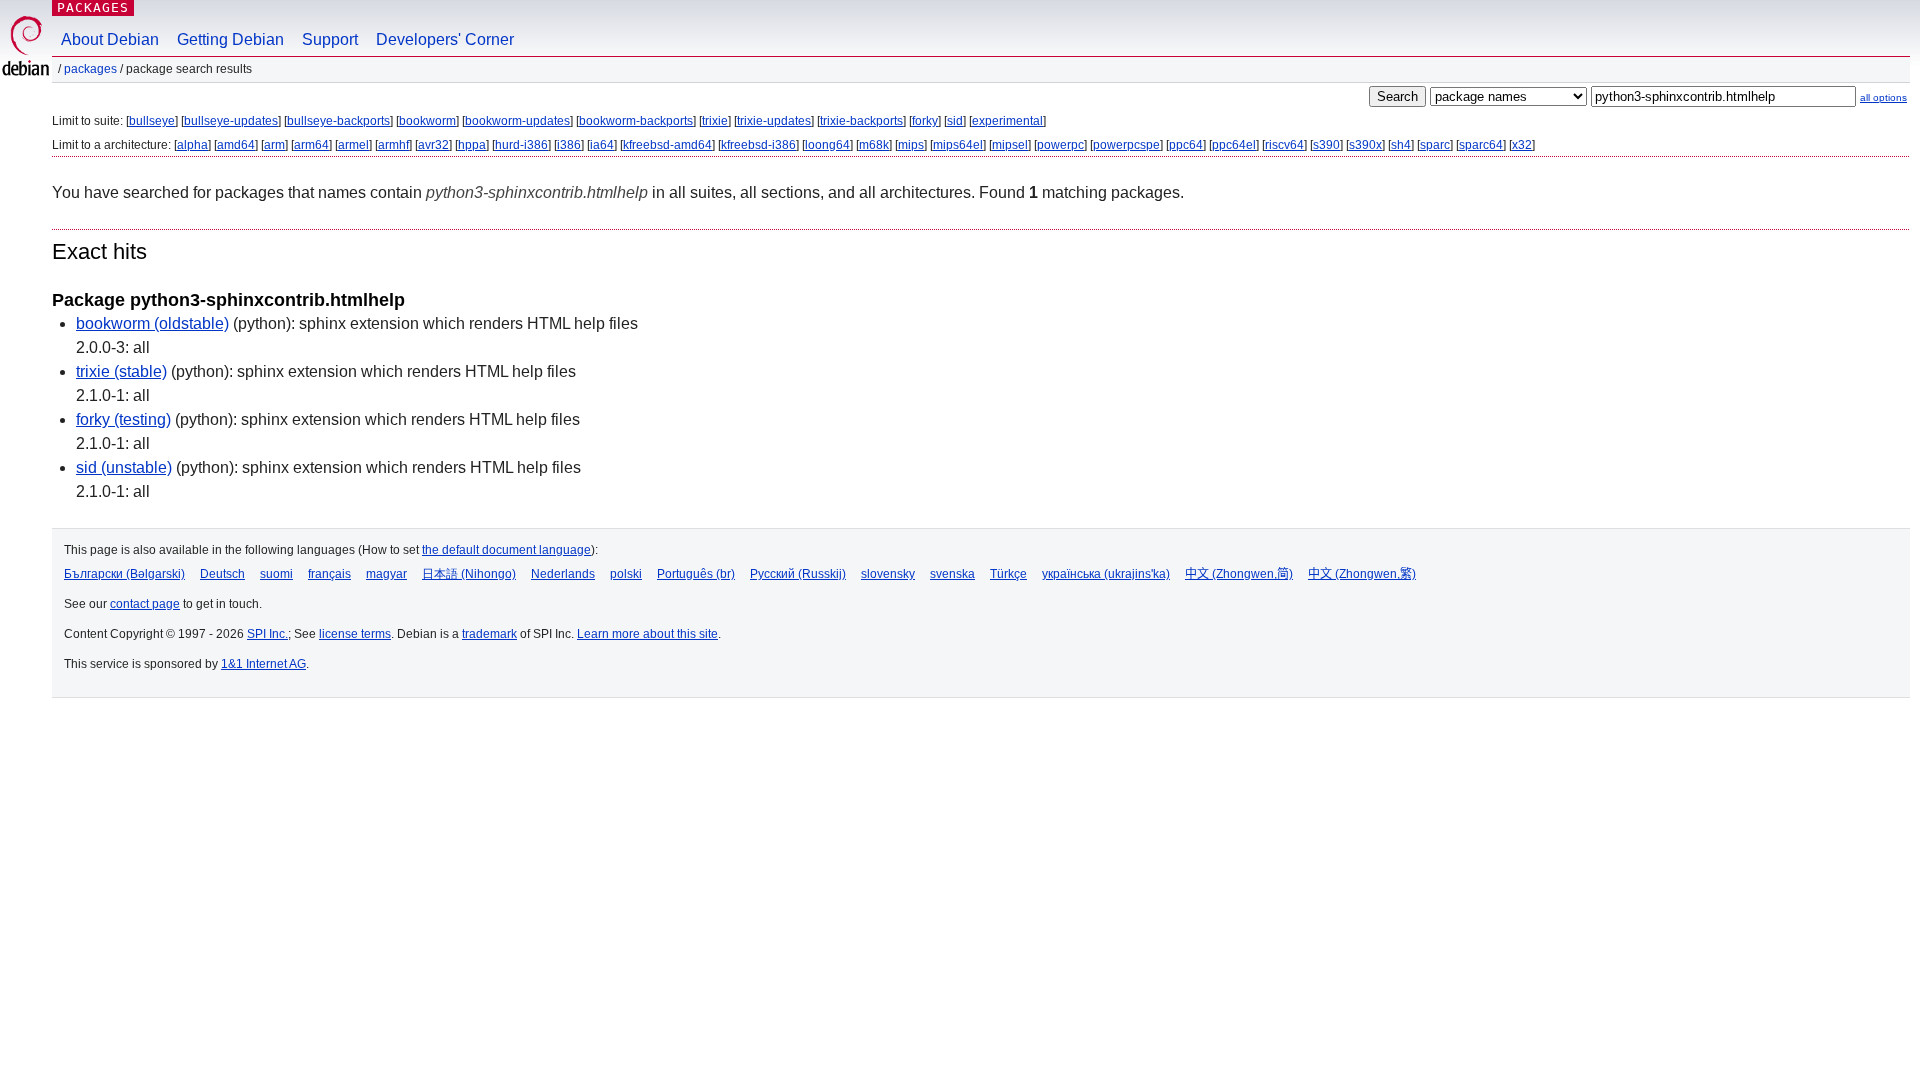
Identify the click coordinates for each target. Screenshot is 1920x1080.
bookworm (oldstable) (152, 323)
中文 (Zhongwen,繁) (1362, 574)
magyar (386, 574)
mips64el (958, 145)
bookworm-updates (517, 121)
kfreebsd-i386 (758, 145)
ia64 (602, 145)
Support (330, 39)
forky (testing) (123, 419)
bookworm (427, 121)
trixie (715, 121)
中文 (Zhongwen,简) (1239, 574)
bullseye (152, 121)
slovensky (888, 574)
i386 (569, 145)
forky (925, 121)
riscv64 (1284, 145)
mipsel (1010, 145)
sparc (1435, 145)
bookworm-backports (636, 121)
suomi (276, 574)
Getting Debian (230, 39)
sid (955, 121)
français (329, 574)
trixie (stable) (121, 371)
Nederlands (563, 574)
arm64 (311, 145)
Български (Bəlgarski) (124, 574)
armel (353, 145)
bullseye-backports (338, 121)
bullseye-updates (231, 121)
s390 (1326, 145)
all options (1883, 97)
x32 (1522, 145)
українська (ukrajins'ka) (1106, 574)
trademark (489, 634)
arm (274, 145)
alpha (192, 145)
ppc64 (1186, 145)
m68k (874, 145)
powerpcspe (1126, 145)
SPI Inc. (267, 634)
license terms (355, 634)
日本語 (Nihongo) (469, 574)
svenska (952, 574)
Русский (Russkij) (798, 574)
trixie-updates (774, 121)
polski (626, 574)
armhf (393, 145)
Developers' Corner (445, 39)
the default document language (506, 550)
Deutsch (222, 574)
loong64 (827, 145)
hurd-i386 (521, 145)
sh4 (1401, 145)
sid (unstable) (124, 467)
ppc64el (1234, 145)
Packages (93, 7)
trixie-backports (861, 121)
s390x (1365, 145)
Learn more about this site (647, 634)
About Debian (110, 39)
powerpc (1060, 145)
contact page (145, 604)
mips (911, 145)
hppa (472, 145)
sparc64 (1481, 145)
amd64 (236, 145)
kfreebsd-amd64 (667, 145)
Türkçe (1008, 574)
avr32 (433, 145)
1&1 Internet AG (263, 664)
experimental (1007, 121)
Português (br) (696, 574)
